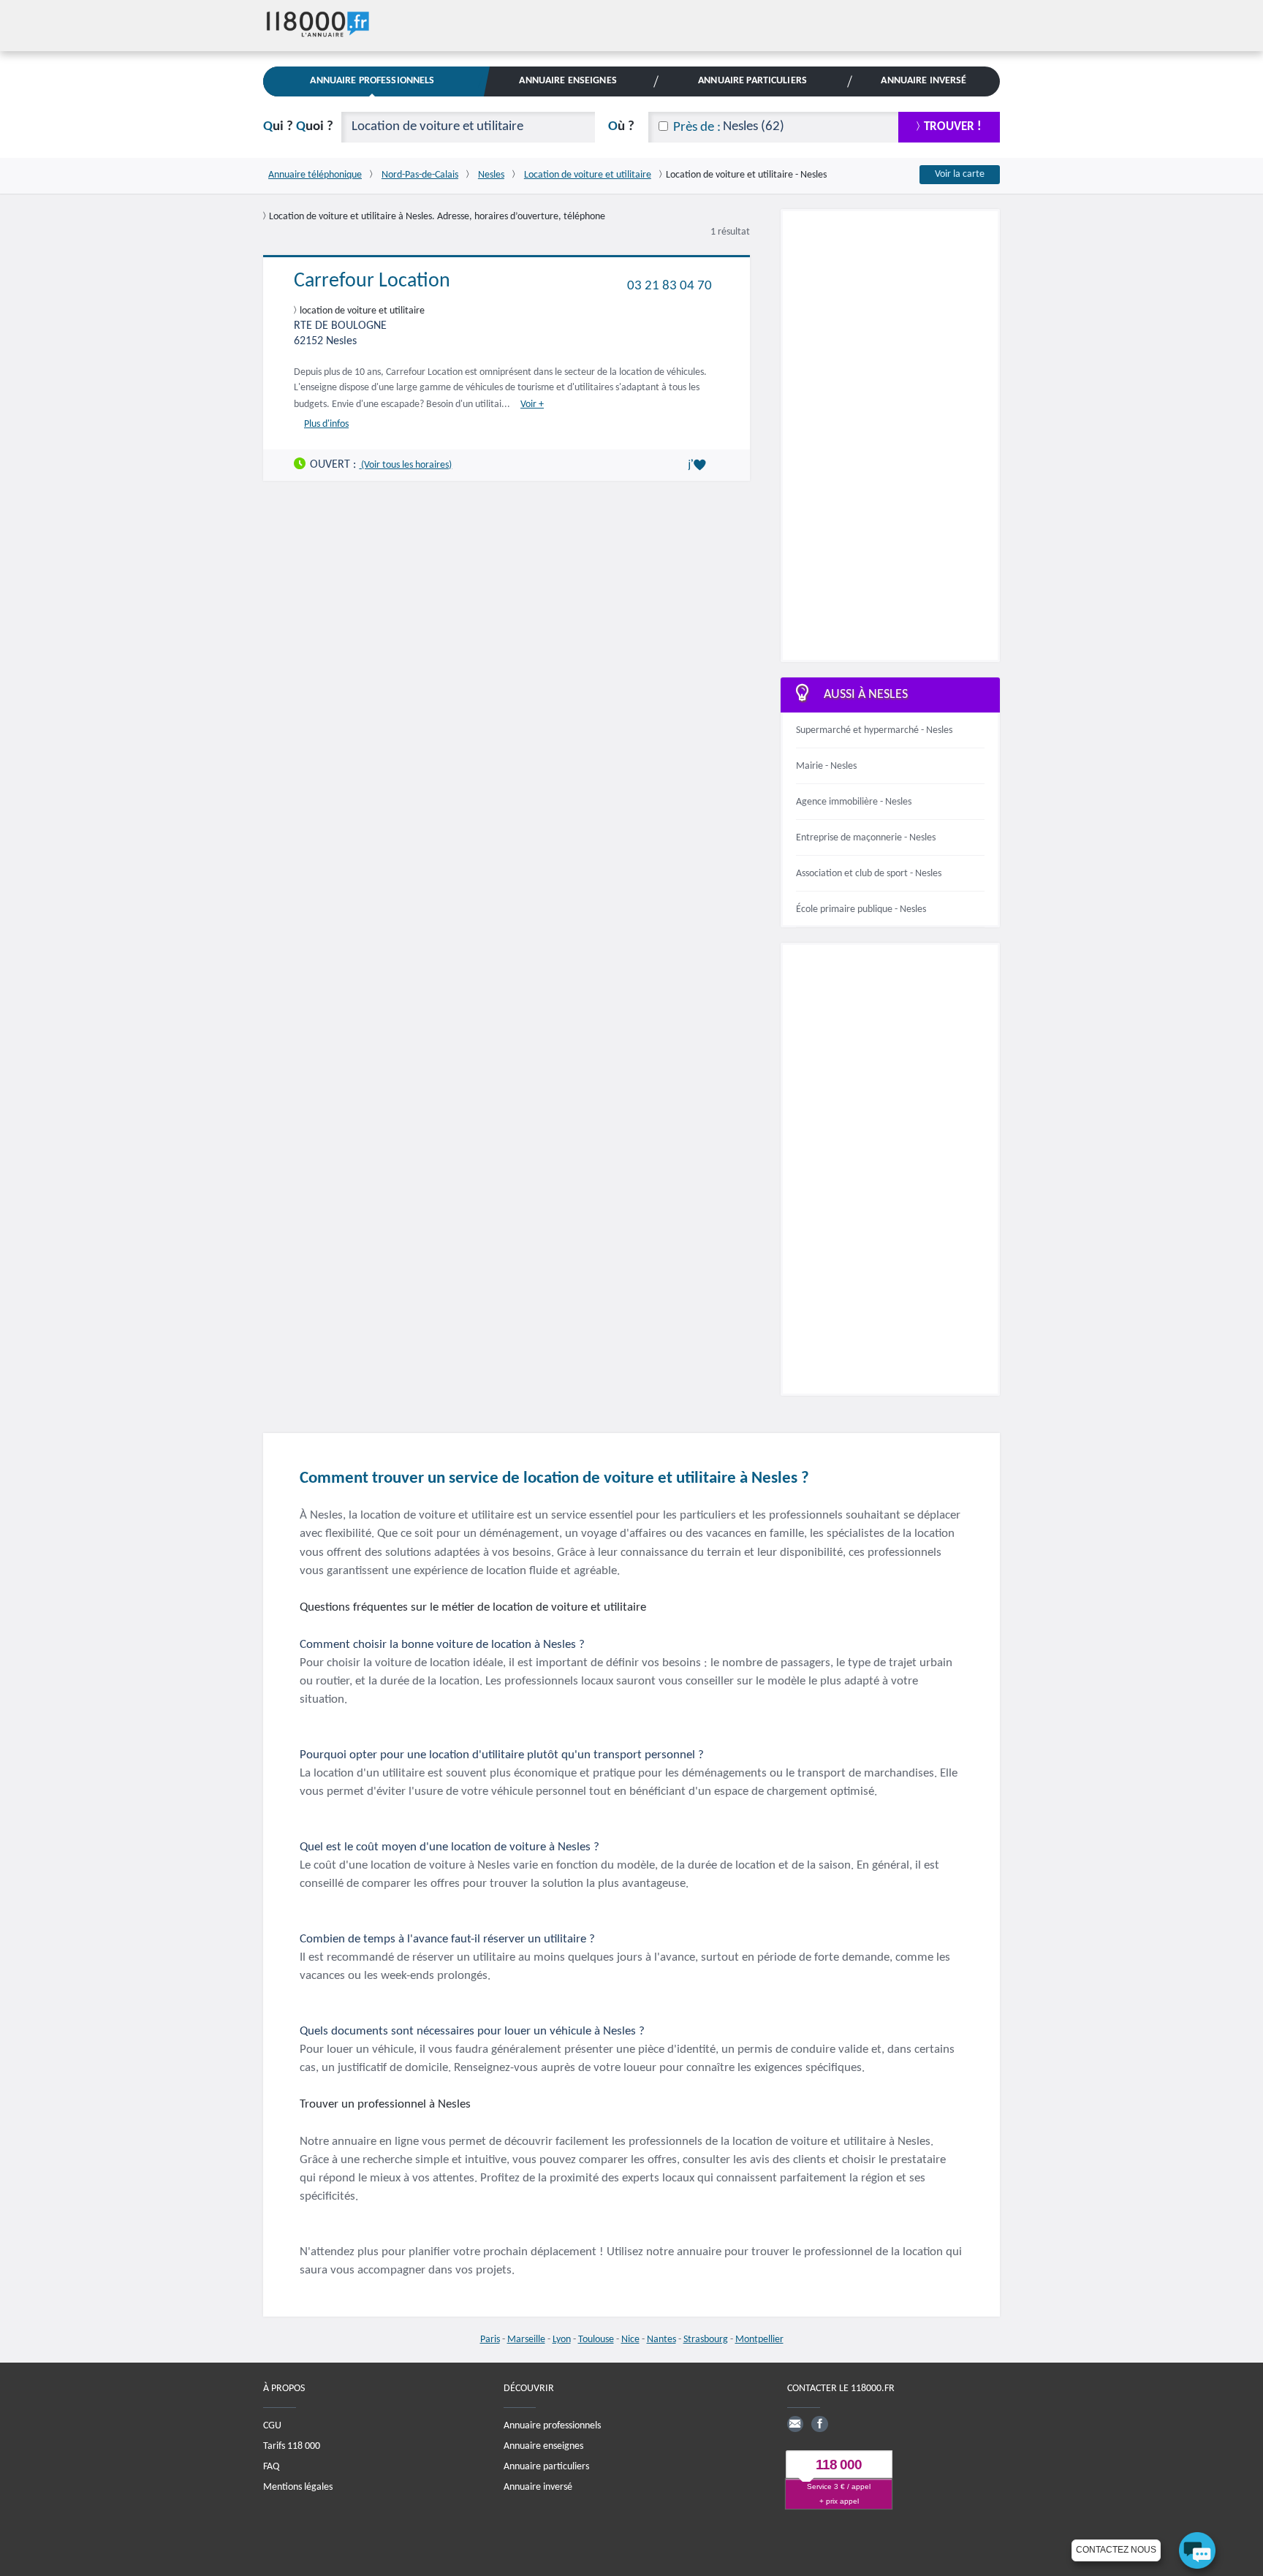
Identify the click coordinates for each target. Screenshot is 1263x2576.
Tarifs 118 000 (292, 2446)
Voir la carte (960, 174)
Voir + (532, 404)
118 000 (839, 2465)
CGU (272, 2425)
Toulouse (596, 2340)
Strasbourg (706, 2340)
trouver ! (953, 127)
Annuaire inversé (538, 2486)
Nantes (661, 2340)
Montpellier (759, 2340)
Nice (630, 2340)
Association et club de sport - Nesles (869, 874)
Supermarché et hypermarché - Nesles (874, 730)
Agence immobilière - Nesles (854, 802)
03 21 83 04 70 (670, 285)
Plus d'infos (326, 423)
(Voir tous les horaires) (405, 464)
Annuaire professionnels (552, 2425)
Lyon (562, 2340)
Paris (490, 2340)
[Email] (795, 2423)
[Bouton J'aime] (699, 465)
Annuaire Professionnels (372, 81)
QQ (298, 127)
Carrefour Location (372, 281)
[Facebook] (819, 2423)
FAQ (271, 2466)
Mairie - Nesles (826, 766)
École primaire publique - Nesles (861, 909)
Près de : (697, 128)
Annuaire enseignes (543, 2446)
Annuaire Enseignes (568, 81)
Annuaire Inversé (923, 81)
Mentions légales (298, 2486)
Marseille (526, 2340)
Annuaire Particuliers (752, 81)
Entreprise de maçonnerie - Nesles (866, 838)
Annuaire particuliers (546, 2466)
